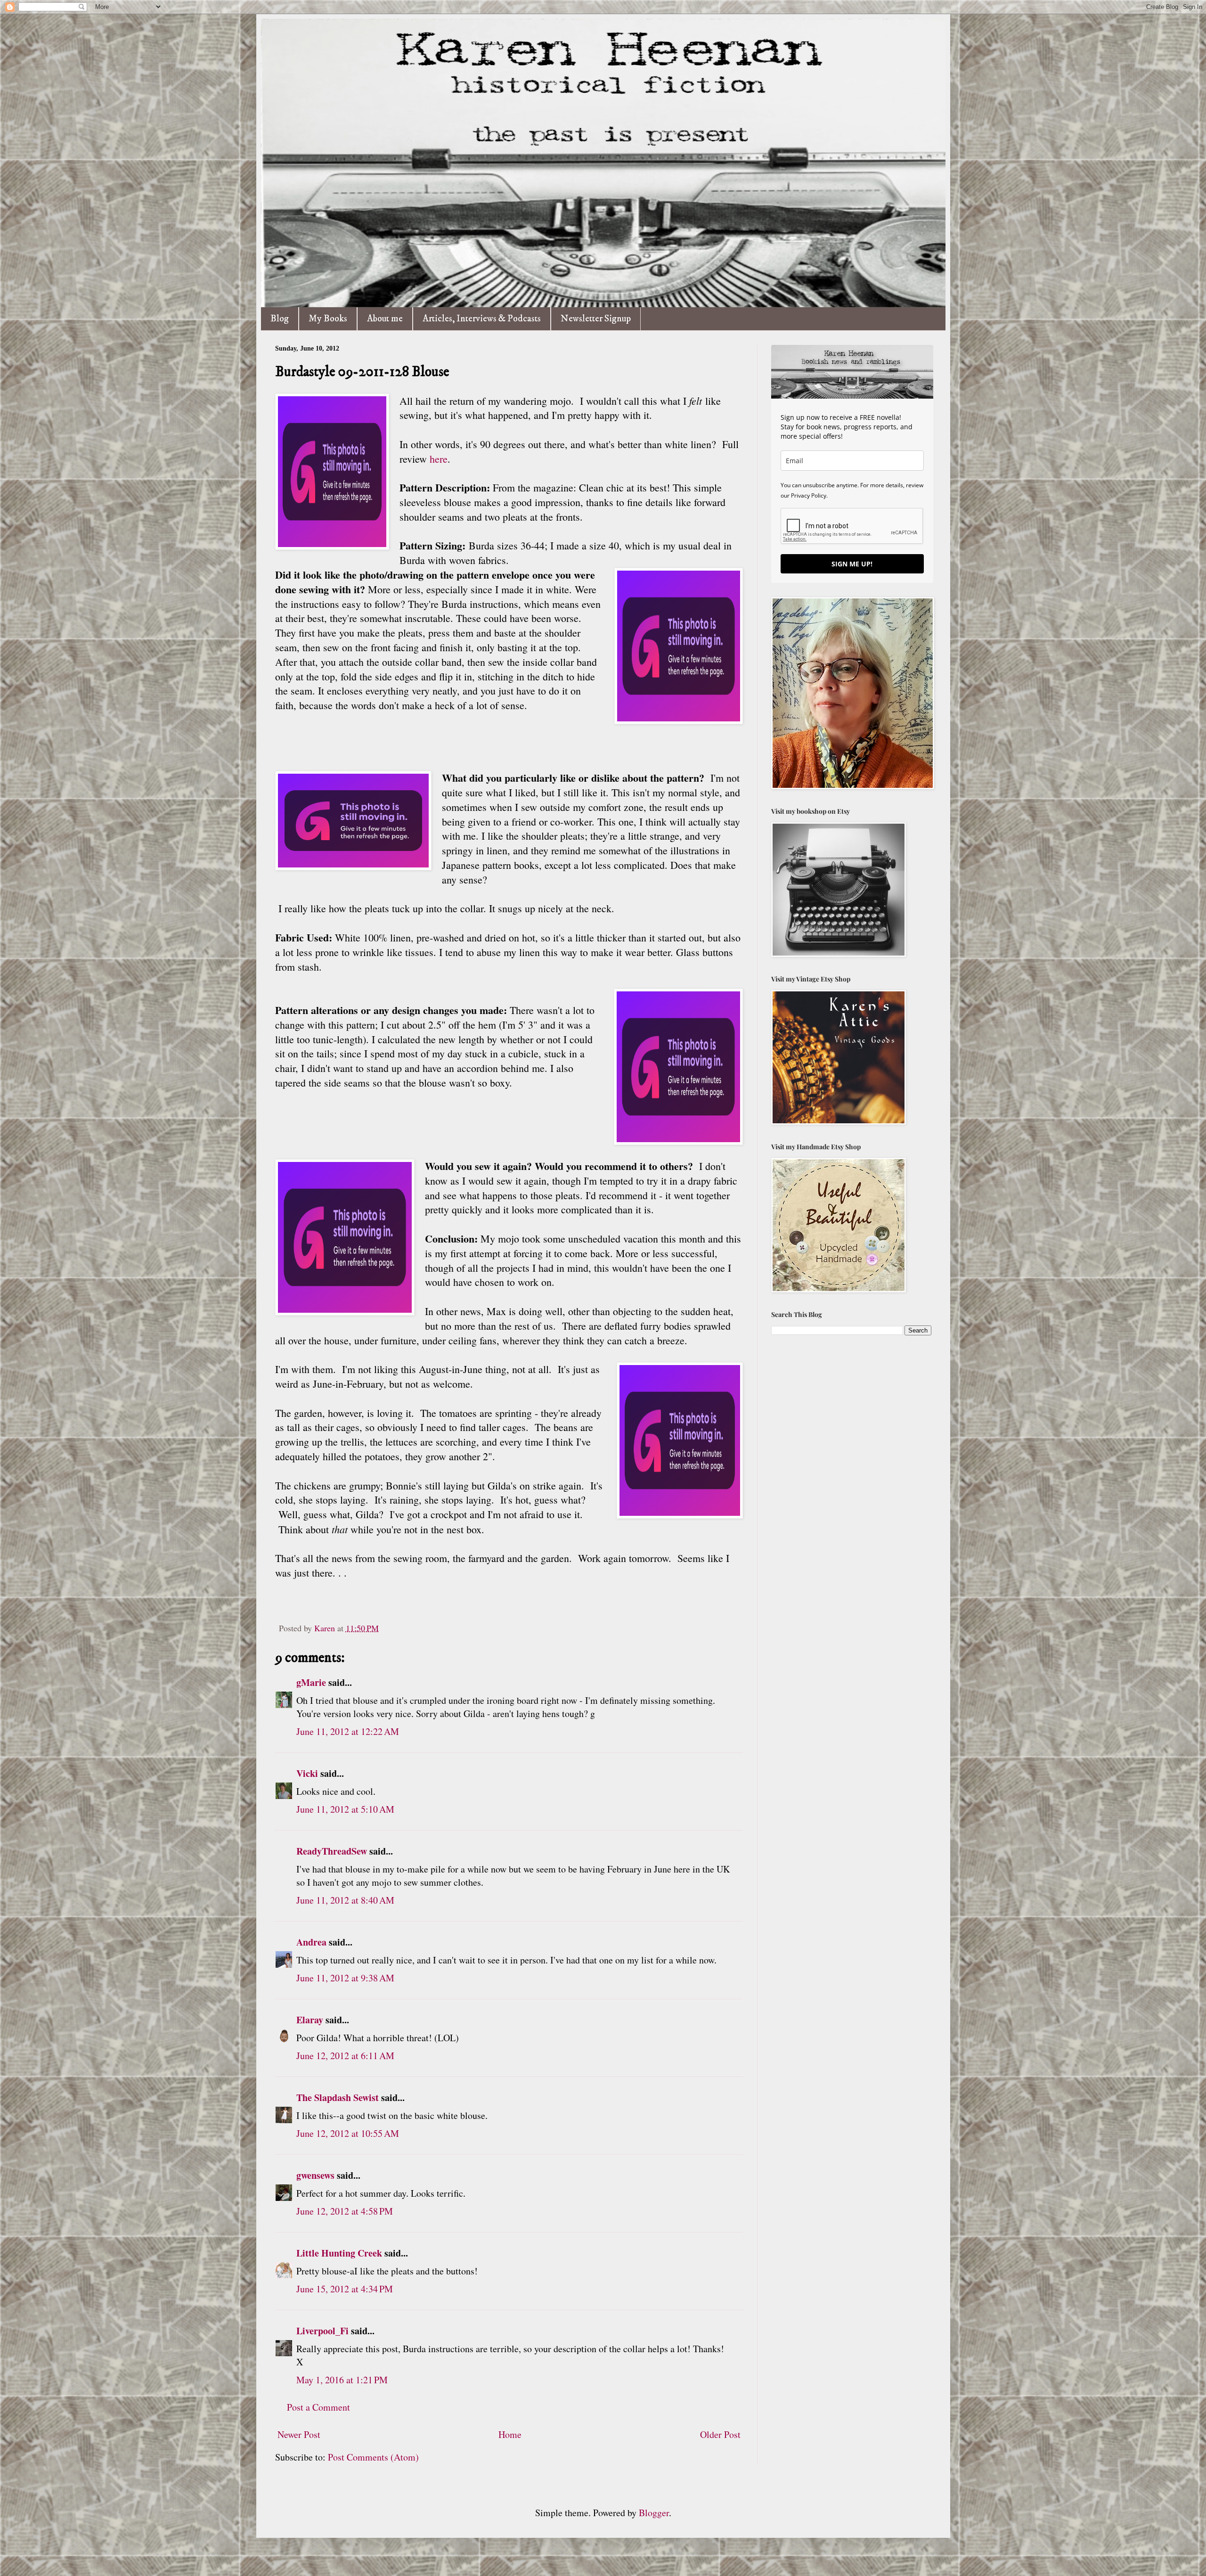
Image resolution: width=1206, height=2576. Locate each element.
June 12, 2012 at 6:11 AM (345, 2056)
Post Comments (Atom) (373, 2457)
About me (385, 319)
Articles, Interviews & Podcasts (482, 319)
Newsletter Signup (596, 319)
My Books (328, 319)
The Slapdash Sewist (338, 2098)
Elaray (310, 2020)
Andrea (311, 1942)
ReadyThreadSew (332, 1851)
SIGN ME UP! (852, 564)
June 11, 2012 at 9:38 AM (345, 1978)
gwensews (315, 2175)
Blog (280, 319)
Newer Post (299, 2434)
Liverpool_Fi (322, 2331)
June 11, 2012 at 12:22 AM (348, 1731)
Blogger (654, 2513)
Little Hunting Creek (339, 2253)
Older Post (720, 2434)
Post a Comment (318, 2407)
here (439, 459)
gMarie (311, 1682)
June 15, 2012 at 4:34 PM (345, 2289)
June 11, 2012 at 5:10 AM (345, 1809)
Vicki (307, 1773)
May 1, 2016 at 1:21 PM (342, 2380)
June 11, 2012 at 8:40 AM (345, 1900)
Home (510, 2434)
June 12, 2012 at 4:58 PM (345, 2211)
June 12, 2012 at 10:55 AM (348, 2133)
